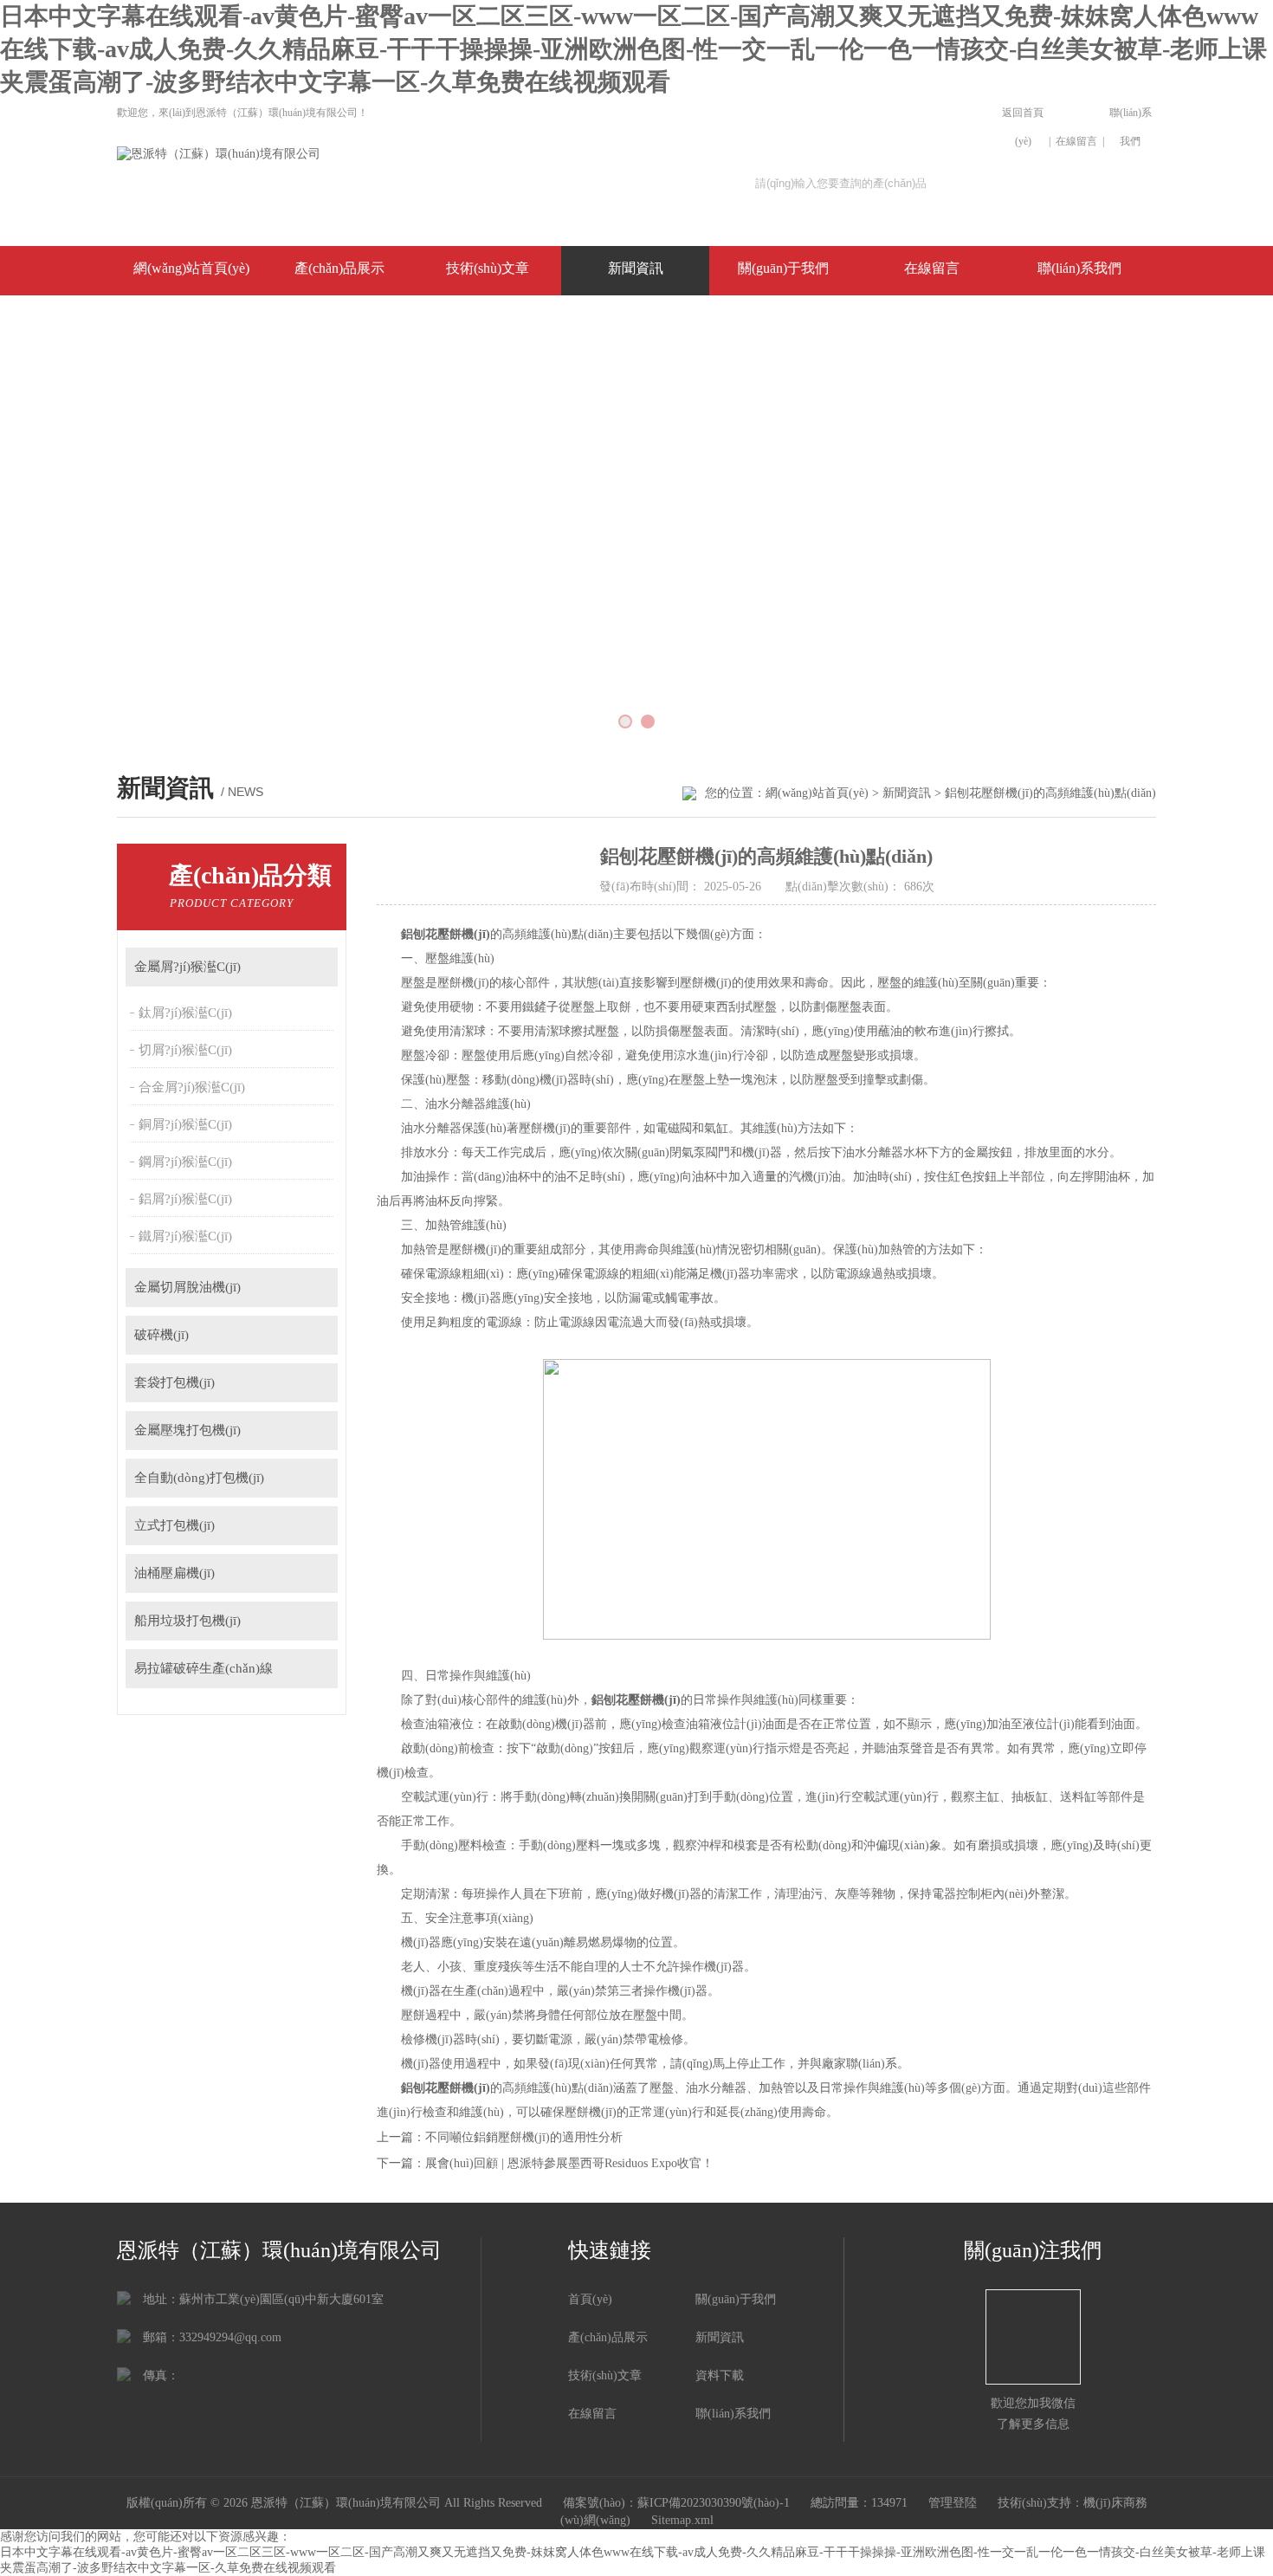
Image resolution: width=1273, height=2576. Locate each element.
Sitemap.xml (682, 2520)
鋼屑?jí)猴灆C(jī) (185, 1162)
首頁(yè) (590, 2299)
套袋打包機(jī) (174, 1382)
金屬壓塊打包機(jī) (187, 1430)
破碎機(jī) (162, 1335)
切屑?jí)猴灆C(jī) (185, 1050)
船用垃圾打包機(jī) (187, 1621)
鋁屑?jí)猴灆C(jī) (185, 1199)
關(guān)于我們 (783, 268)
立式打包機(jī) (174, 1525)
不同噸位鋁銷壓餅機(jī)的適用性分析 (524, 2137)
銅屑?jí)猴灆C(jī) (185, 1124)
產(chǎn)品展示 (339, 268)
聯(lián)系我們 (1131, 127)
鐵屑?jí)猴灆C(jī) (185, 1236)
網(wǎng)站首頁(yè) (191, 268)
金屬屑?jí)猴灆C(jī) (187, 967)
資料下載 (720, 2375)
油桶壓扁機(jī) (174, 1573)
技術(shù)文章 (488, 268)
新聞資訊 (636, 268)
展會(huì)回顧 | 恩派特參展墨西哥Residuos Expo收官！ (569, 2163)
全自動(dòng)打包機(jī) (199, 1478)
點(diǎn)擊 (317, 967)
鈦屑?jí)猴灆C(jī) (185, 1013)
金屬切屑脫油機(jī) (187, 1287)
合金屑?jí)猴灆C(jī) (192, 1087)
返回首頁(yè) (1023, 127)
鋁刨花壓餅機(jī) (446, 934)
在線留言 (1076, 141)
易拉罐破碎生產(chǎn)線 (204, 1668)
